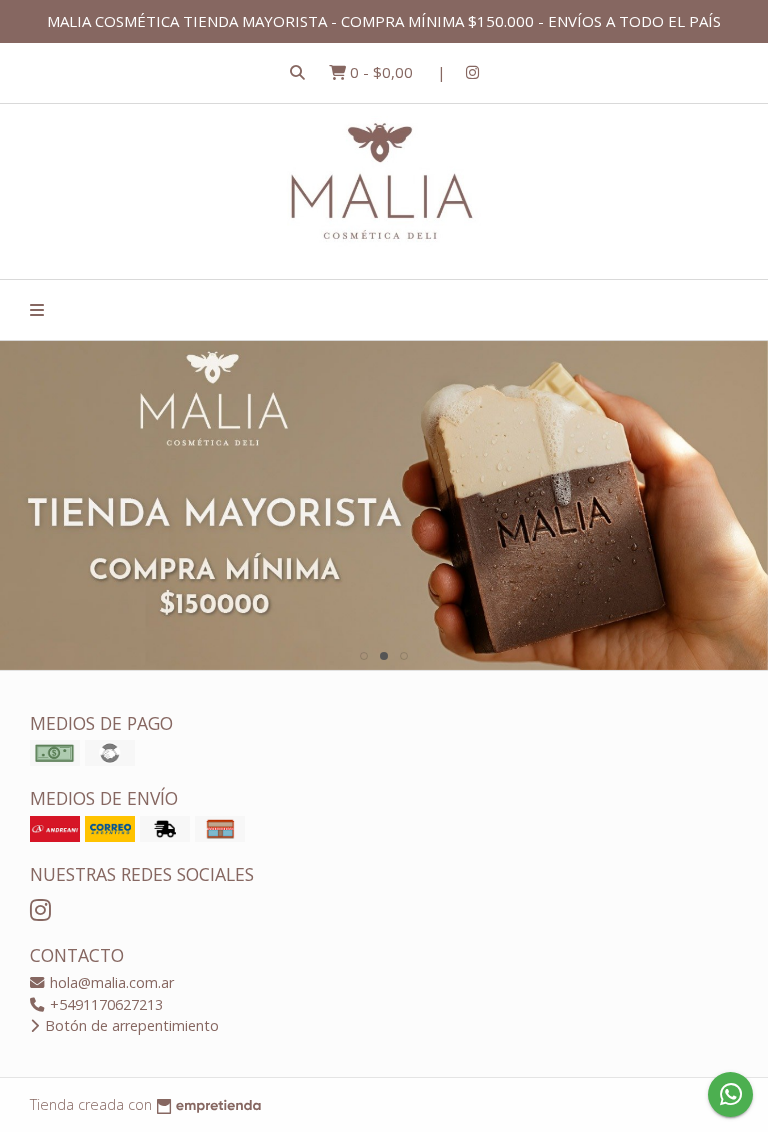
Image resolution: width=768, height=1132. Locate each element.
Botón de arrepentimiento (130, 1025)
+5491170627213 (104, 1004)
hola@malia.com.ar (110, 982)
